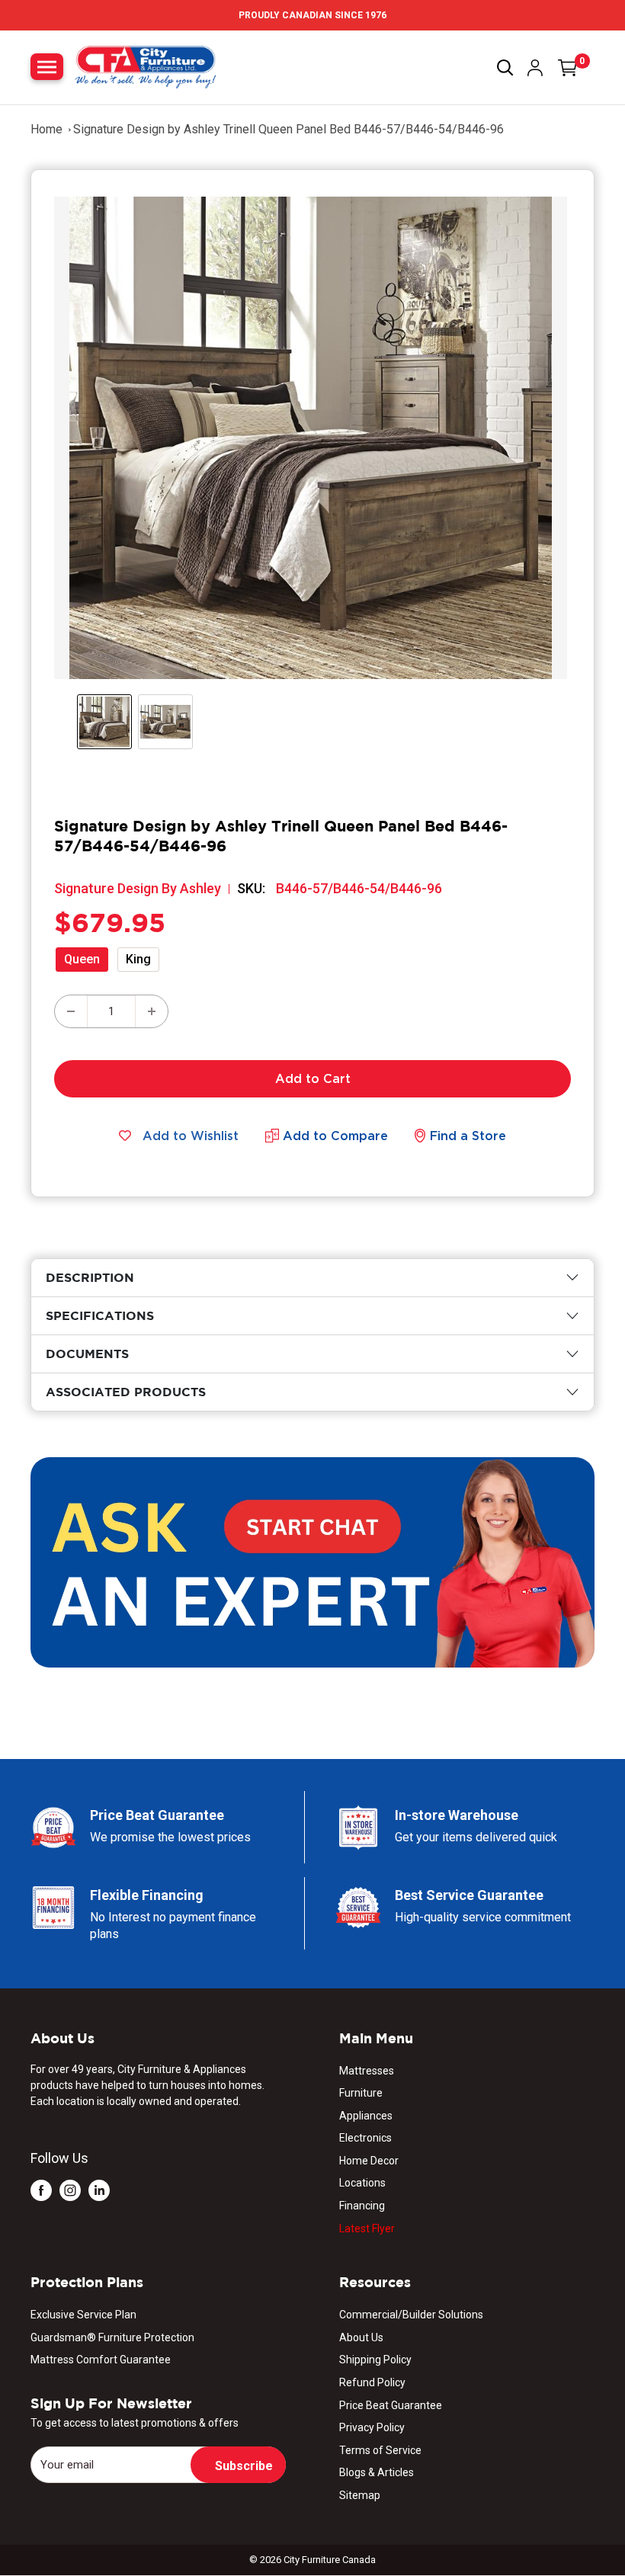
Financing (362, 2206)
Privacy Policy (372, 2427)
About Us (361, 2337)
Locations (362, 2183)
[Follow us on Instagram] (70, 2190)
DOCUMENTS (87, 1354)
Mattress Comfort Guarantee (101, 2360)
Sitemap (360, 2495)
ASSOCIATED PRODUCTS (126, 1392)
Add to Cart (313, 1078)
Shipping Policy (375, 2360)
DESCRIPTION (90, 1277)
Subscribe (244, 2466)
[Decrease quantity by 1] (71, 1011)
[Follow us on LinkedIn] (99, 2190)
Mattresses (367, 2071)
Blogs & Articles (377, 2472)
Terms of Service (380, 2450)
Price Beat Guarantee (391, 2405)
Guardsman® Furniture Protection (112, 2337)
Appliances (366, 2116)
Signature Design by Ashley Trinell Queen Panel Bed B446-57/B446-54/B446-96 (288, 129)
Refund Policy (372, 2382)
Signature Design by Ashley (138, 888)
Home (46, 129)
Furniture (361, 2093)
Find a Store (468, 1136)
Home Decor (369, 2161)
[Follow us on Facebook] (41, 2190)
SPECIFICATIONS (100, 1315)
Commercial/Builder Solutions (411, 2315)
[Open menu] (47, 67)
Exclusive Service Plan (83, 2315)
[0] (568, 68)
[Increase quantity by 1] (152, 1011)
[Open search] (505, 68)
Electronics (365, 2138)
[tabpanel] (312, 1278)
